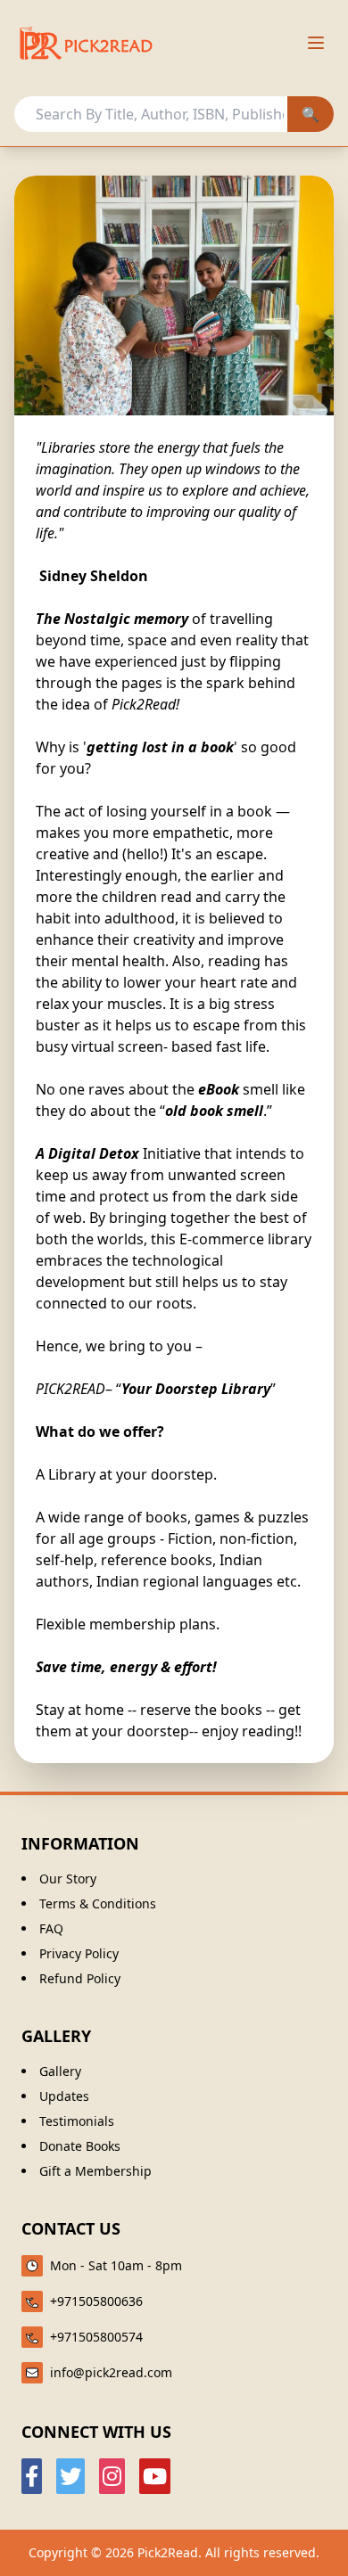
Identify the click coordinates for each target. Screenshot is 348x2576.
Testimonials (77, 2121)
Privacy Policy (79, 1953)
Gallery (60, 2071)
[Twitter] (70, 2476)
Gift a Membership (95, 2171)
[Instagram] (112, 2476)
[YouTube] (155, 2476)
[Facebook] (32, 2476)
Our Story (68, 1879)
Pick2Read (168, 2552)
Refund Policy (80, 1978)
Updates (64, 2096)
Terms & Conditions (98, 1903)
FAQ (51, 1928)
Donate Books (80, 2146)
